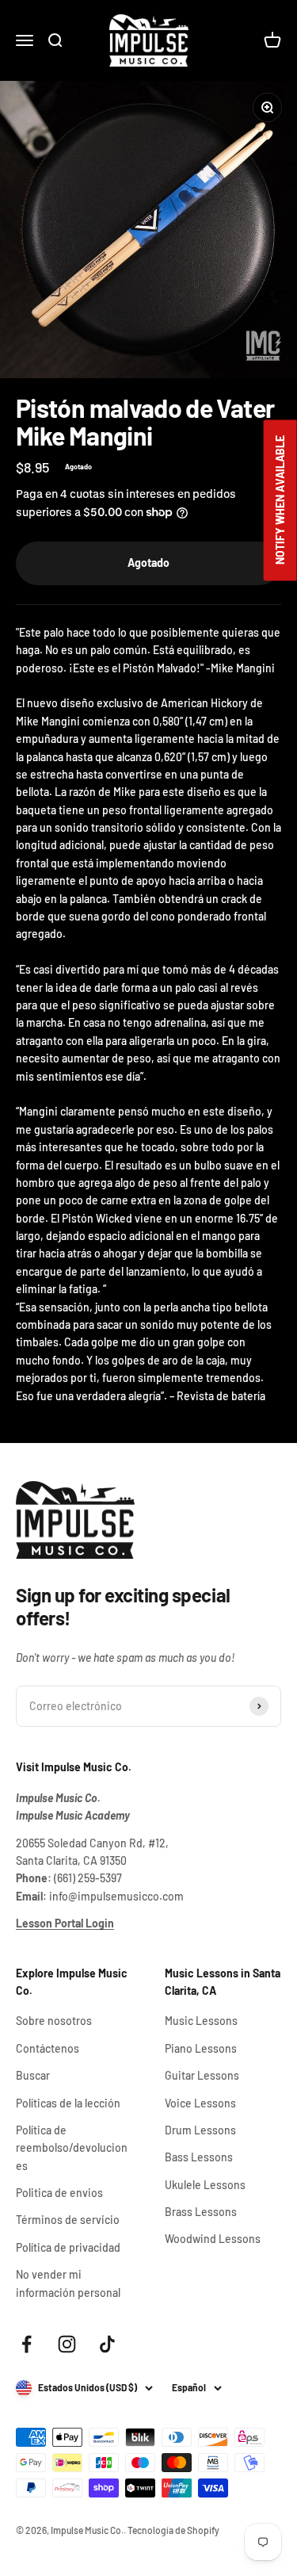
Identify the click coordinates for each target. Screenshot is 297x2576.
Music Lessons (201, 2021)
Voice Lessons (200, 2103)
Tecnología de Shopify (173, 2530)
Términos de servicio (68, 2220)
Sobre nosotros (54, 2021)
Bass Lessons (199, 2157)
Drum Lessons (200, 2130)
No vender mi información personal (68, 2283)
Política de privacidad (68, 2247)
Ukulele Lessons (205, 2185)
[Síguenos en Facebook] (27, 2344)
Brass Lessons (201, 2212)
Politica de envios (59, 2193)
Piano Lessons (201, 2048)
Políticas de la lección (68, 2103)
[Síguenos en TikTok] (107, 2344)
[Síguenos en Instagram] (67, 2344)
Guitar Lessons (202, 2075)
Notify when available (280, 501)
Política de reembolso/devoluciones (72, 2148)
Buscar (33, 2075)
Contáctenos (48, 2048)
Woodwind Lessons (213, 2239)
